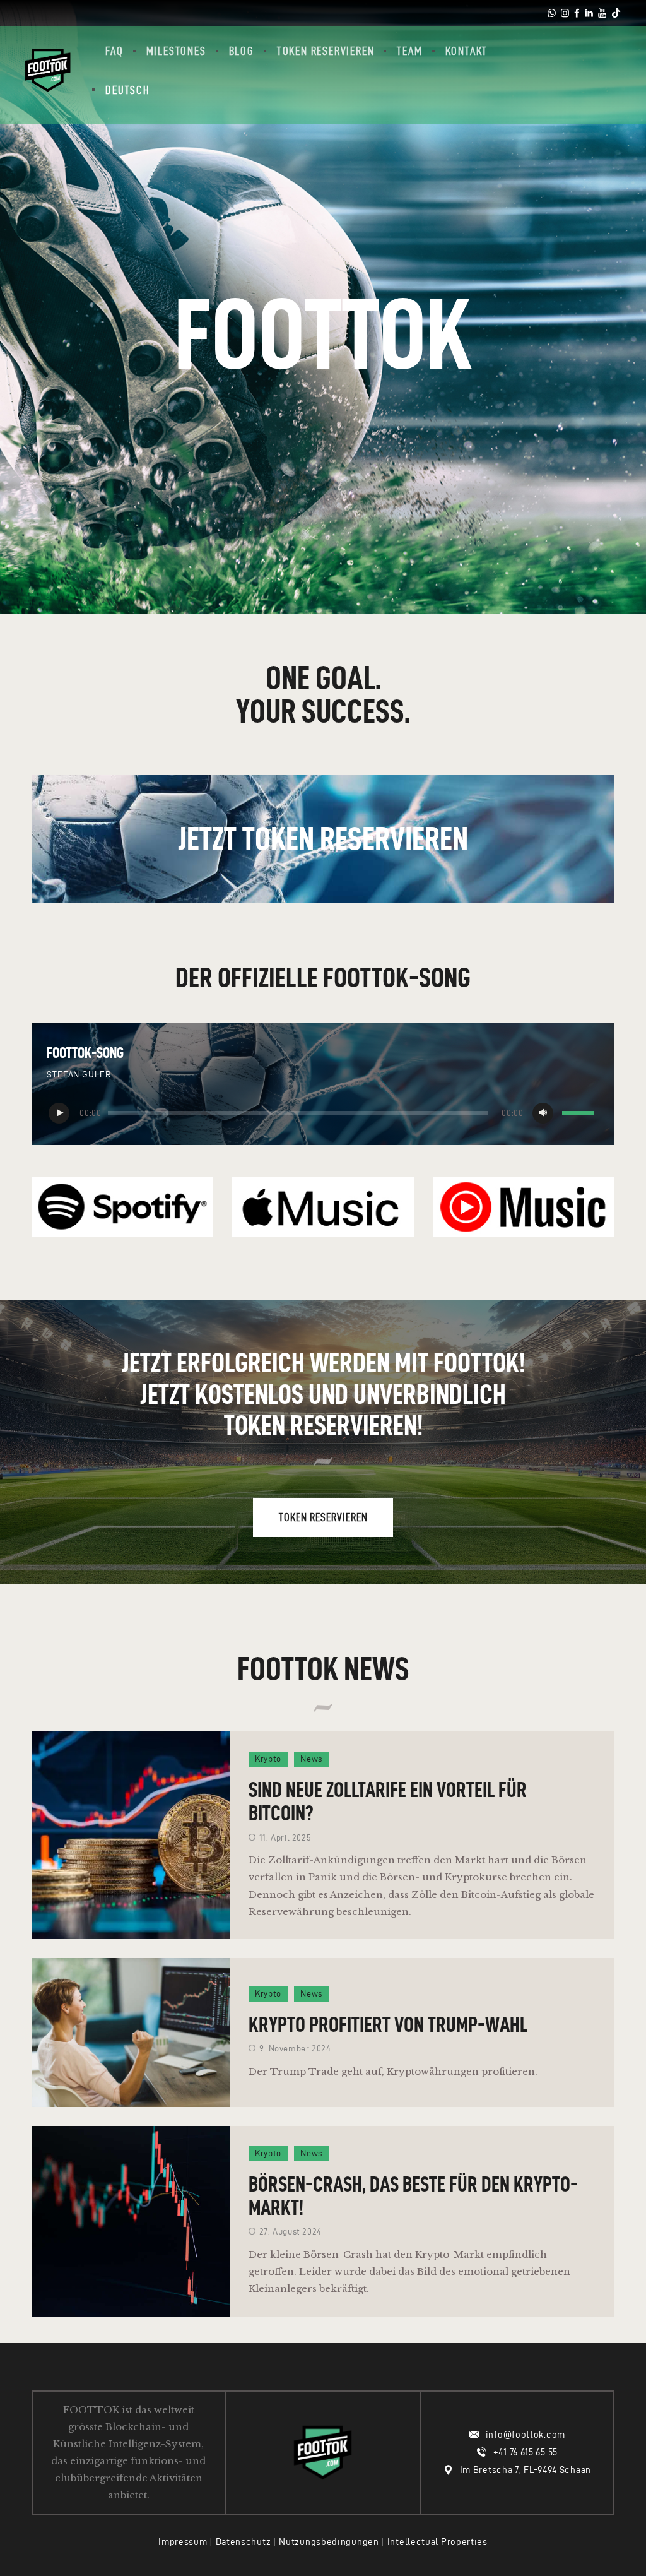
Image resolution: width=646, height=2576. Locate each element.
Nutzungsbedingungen (329, 2542)
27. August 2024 (291, 2232)
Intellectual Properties (438, 2542)
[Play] (59, 1113)
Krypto (268, 1759)
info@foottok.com (526, 2435)
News (311, 1759)
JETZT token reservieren (323, 839)
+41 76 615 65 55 (526, 2452)
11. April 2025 (285, 1838)
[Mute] (543, 1113)
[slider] (580, 1114)
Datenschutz (244, 2542)
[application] (323, 1113)
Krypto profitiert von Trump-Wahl (388, 2024)
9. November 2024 (295, 2049)
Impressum (183, 2542)
